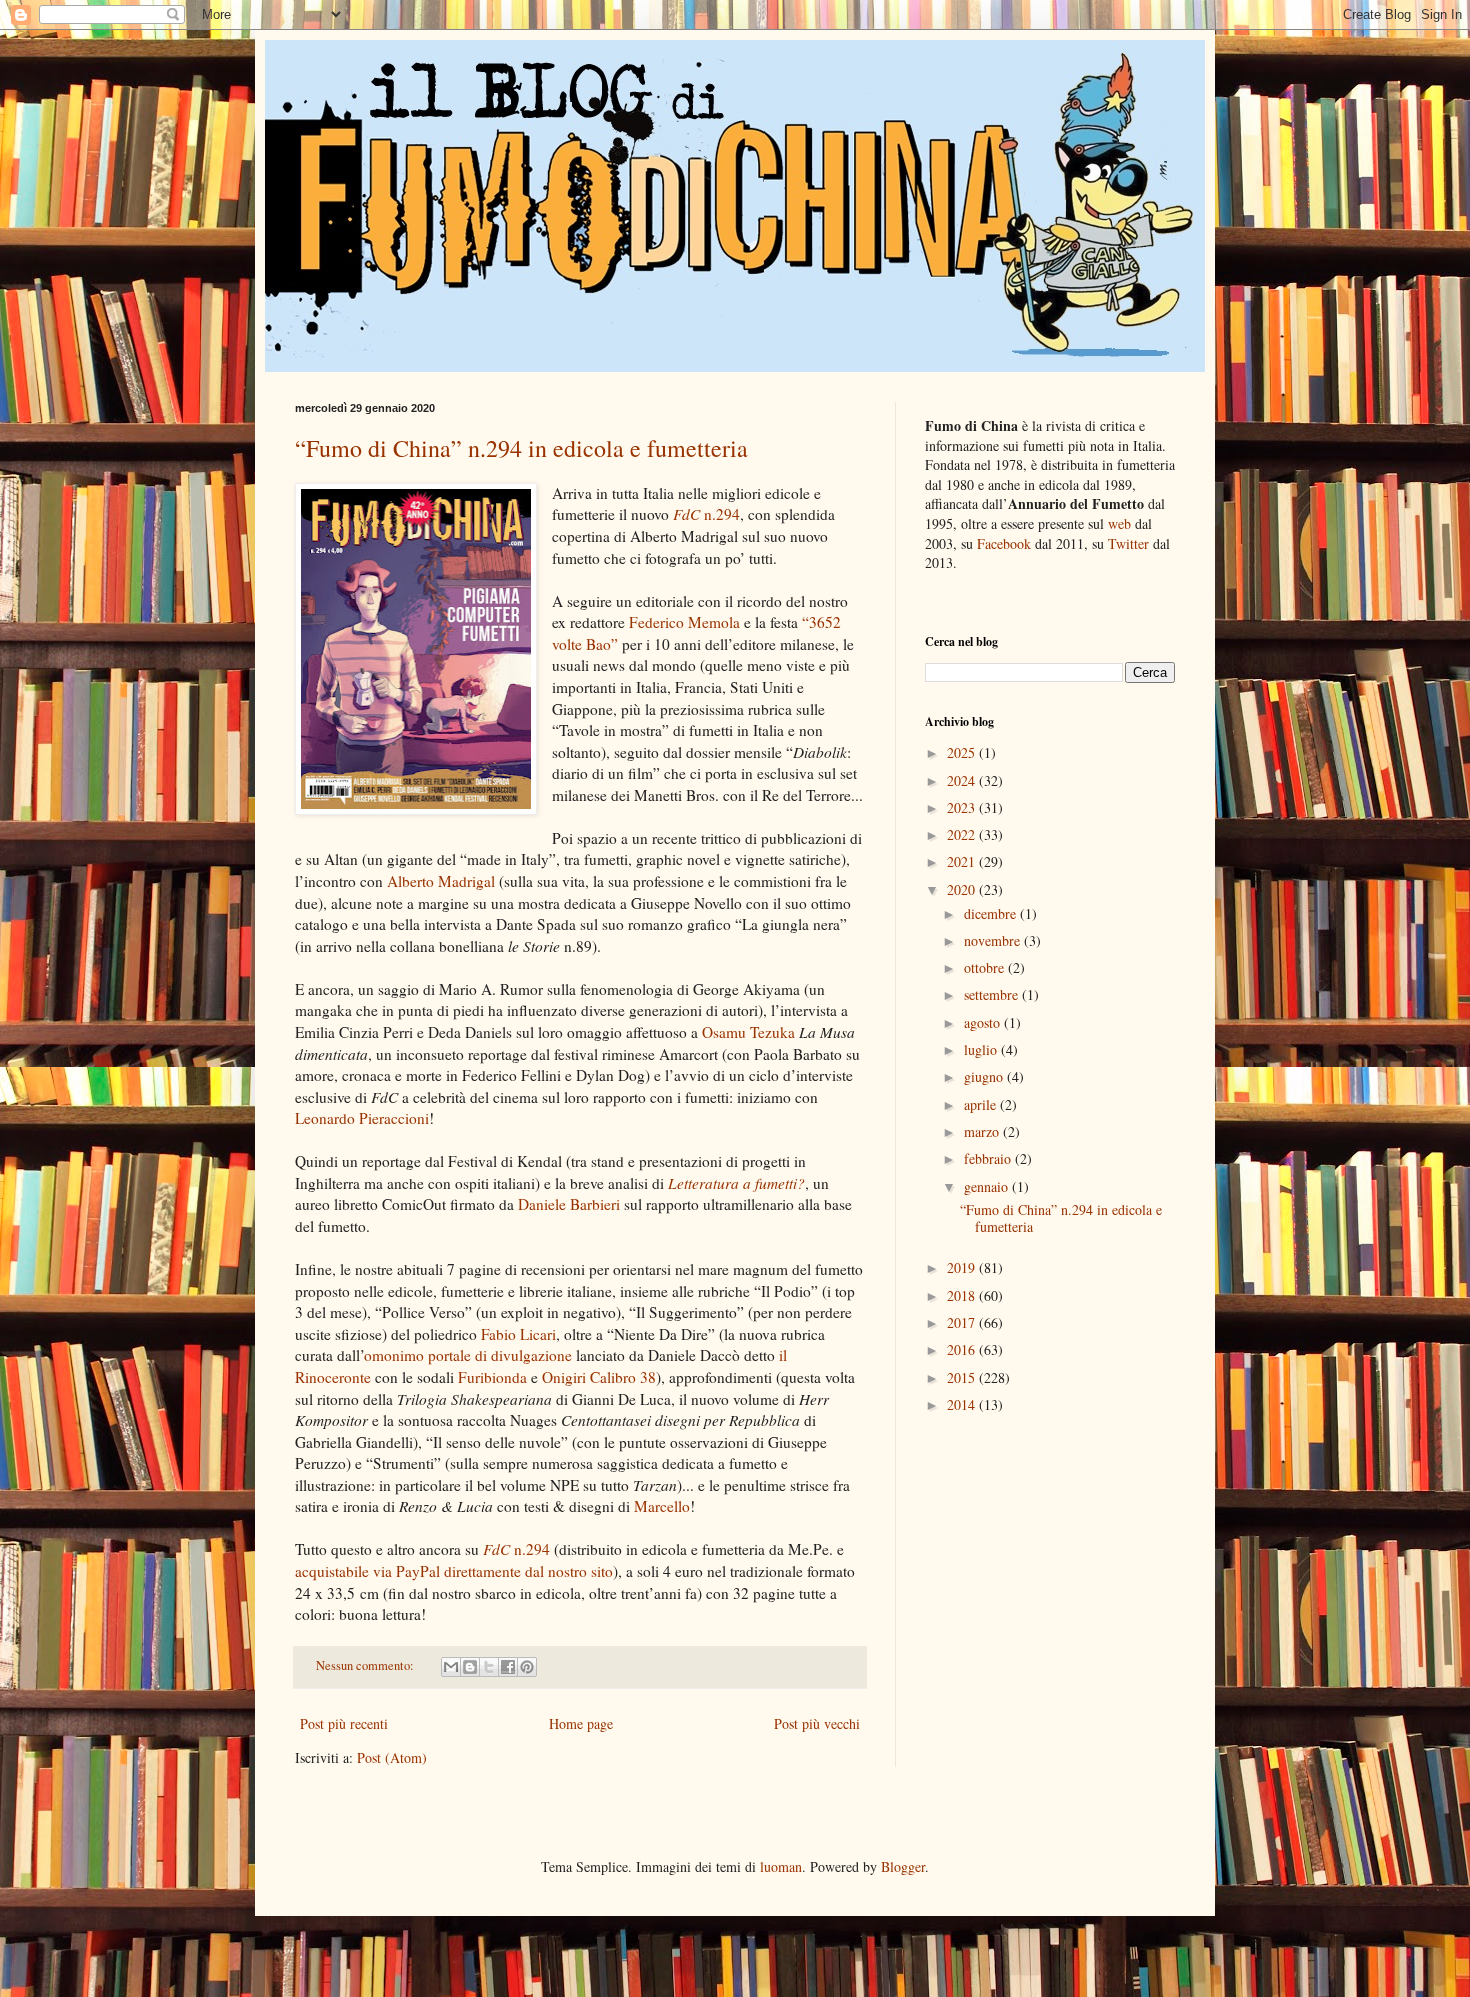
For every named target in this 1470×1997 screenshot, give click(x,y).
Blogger (903, 1866)
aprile (982, 1104)
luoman (781, 1866)
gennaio (988, 1186)
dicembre (992, 913)
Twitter (1128, 543)
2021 (963, 861)
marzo (983, 1131)
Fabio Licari (518, 1334)
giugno (985, 1076)
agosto (984, 1022)
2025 (963, 752)
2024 (963, 780)
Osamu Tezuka (748, 1032)
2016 (963, 1349)
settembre (993, 994)
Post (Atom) (392, 1757)
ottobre (986, 967)
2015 (963, 1377)
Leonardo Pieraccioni (362, 1118)
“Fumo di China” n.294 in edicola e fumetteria (521, 448)
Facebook (1004, 543)
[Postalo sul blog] (470, 1667)
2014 (963, 1404)
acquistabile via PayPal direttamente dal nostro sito (454, 1571)
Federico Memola (684, 622)
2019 (963, 1267)
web (1119, 523)
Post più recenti (344, 1723)
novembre (994, 940)
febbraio (989, 1158)
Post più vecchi (817, 1723)
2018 (963, 1295)
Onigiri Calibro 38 (599, 1377)
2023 (963, 807)
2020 (963, 889)
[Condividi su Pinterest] (527, 1667)
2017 (963, 1322)
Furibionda (492, 1377)
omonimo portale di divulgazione (468, 1355)
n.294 (706, 514)
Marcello (662, 1506)
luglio (982, 1049)
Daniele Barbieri (569, 1204)
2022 (963, 834)
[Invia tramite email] (451, 1667)
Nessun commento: (366, 1665)
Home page (581, 1723)
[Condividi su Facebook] (508, 1667)
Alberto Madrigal (441, 881)
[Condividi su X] (489, 1667)
